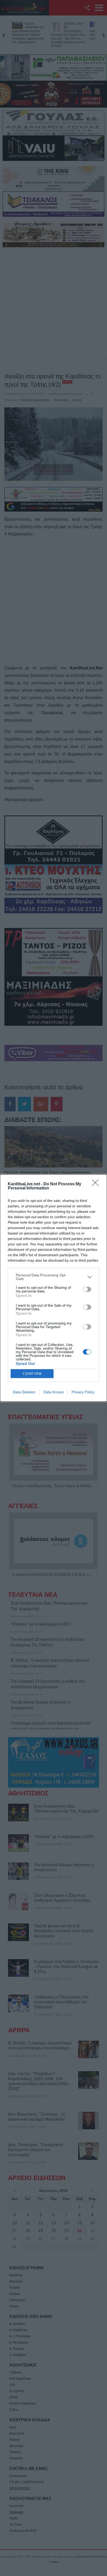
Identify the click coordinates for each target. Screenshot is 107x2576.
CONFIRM (32, 1374)
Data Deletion (24, 1392)
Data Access (53, 1392)
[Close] (97, 1184)
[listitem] (53, 1277)
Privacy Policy (83, 1392)
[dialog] (53, 1288)
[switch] (87, 1289)
